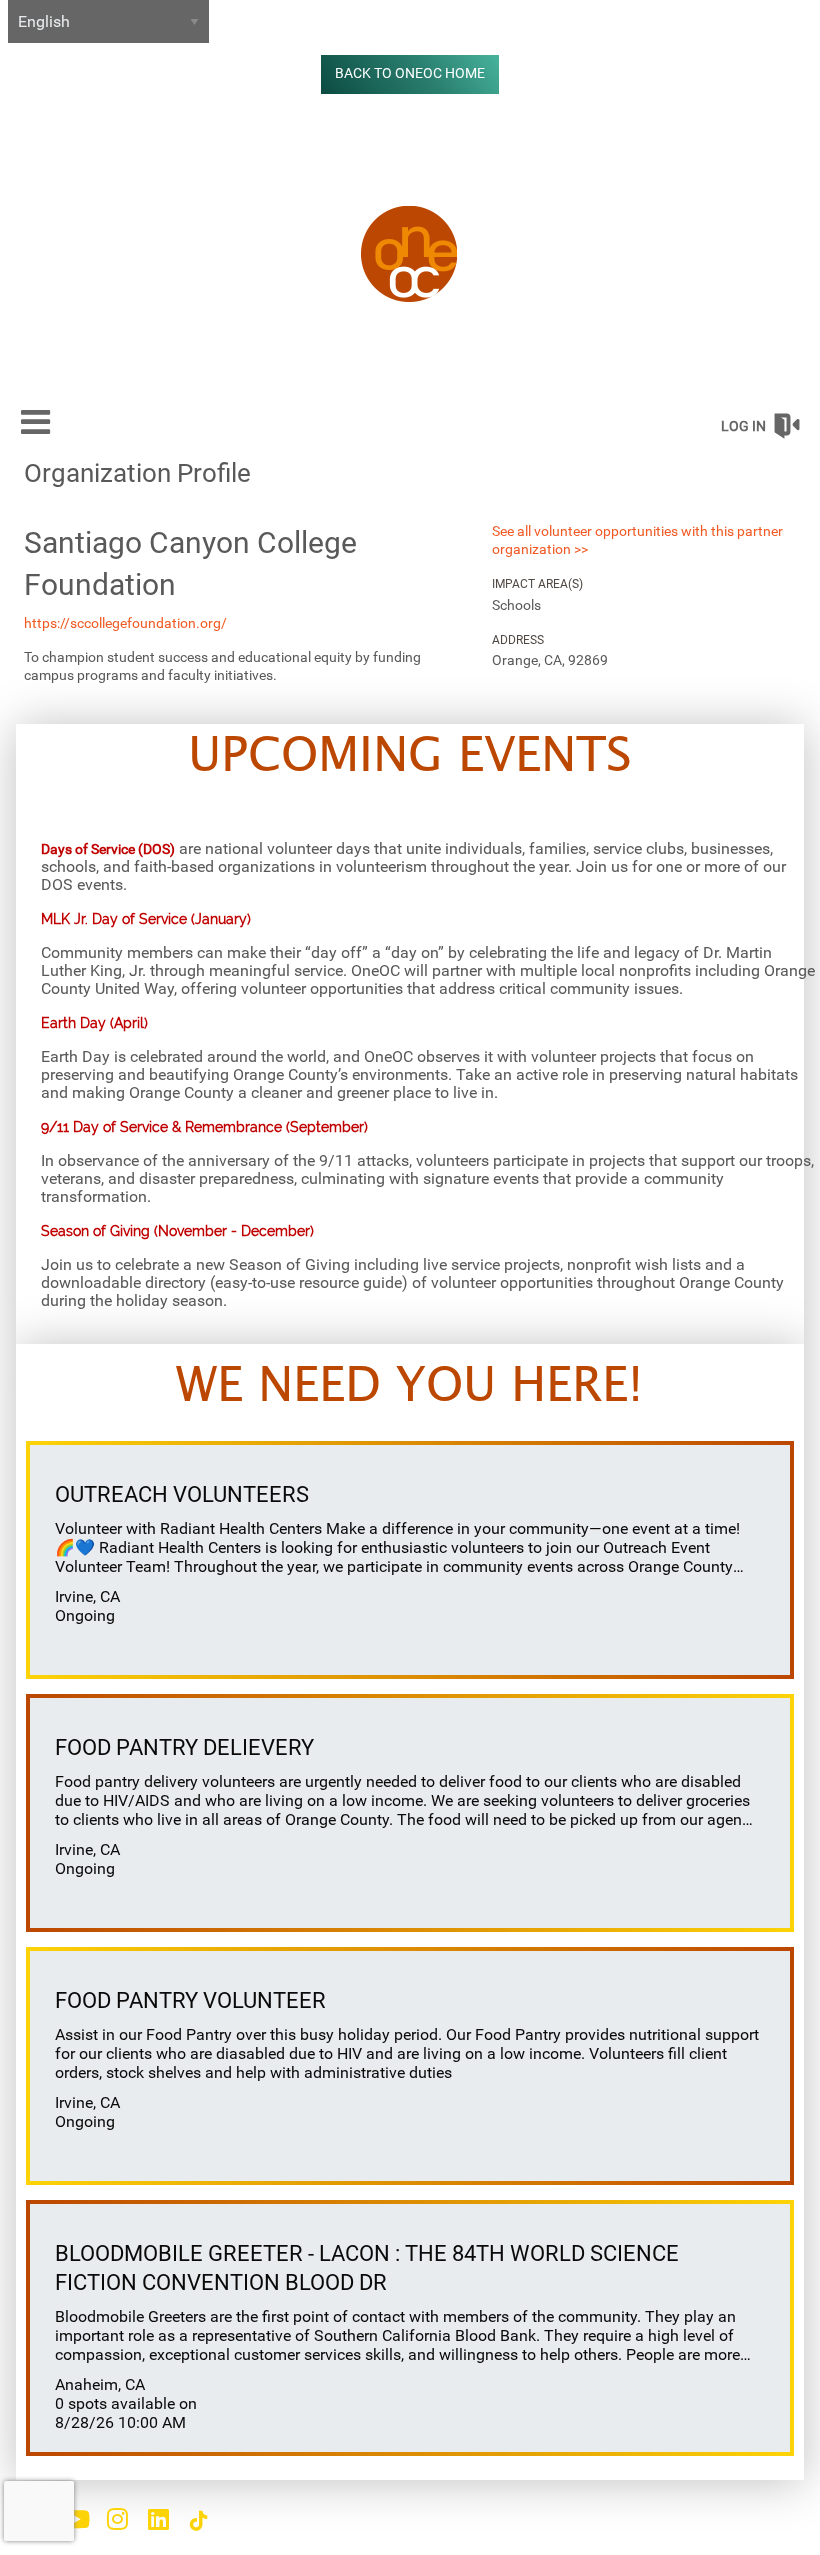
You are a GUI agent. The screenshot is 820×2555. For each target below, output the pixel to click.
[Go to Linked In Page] (155, 2519)
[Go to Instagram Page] (114, 2519)
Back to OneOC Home (410, 73)
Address (518, 640)
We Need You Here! (409, 1387)
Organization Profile (137, 473)
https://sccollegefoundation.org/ (125, 623)
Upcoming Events (410, 757)
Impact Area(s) (537, 584)
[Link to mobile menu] (36, 421)
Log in (743, 426)
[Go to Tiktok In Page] (196, 2521)
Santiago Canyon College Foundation (190, 563)
